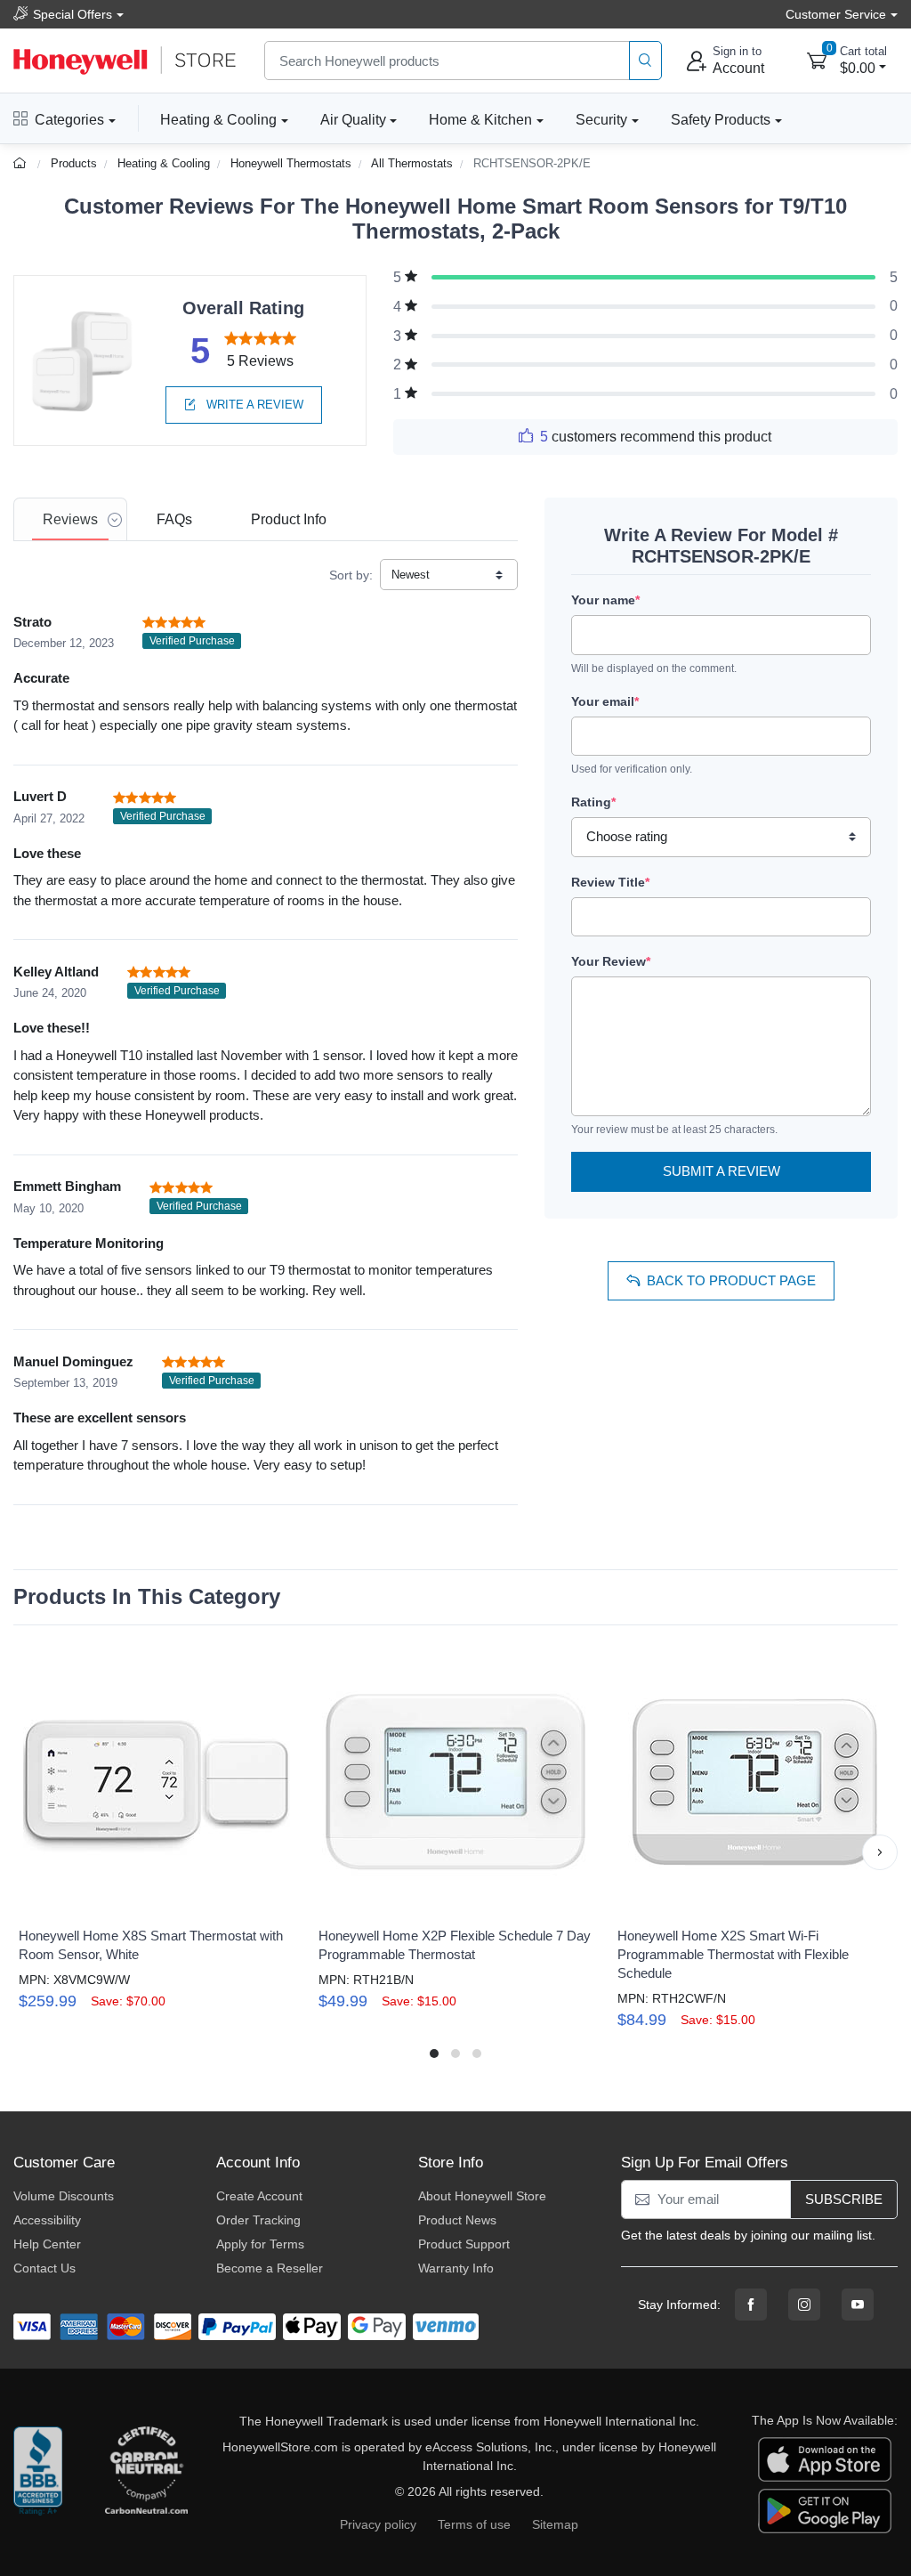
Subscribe (844, 2199)
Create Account (259, 2196)
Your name (605, 600)
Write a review (253, 405)
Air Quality (353, 120)
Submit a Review (722, 1171)
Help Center (47, 2244)
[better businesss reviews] (38, 2475)
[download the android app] (825, 2509)
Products (74, 163)
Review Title (610, 882)
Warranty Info (456, 2268)
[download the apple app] (825, 2458)
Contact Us (44, 2268)
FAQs (174, 519)
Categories (69, 120)
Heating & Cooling (218, 120)
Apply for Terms (260, 2244)
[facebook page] (751, 2305)
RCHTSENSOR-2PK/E (532, 163)
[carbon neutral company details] (146, 2475)
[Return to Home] (22, 163)
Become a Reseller (270, 2268)
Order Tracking (258, 2220)
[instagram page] (804, 2305)
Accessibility (47, 2220)
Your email (605, 701)
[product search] (645, 61)
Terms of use (474, 2524)
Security (601, 120)
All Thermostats (412, 163)
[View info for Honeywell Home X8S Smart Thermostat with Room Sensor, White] (156, 1782)
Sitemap (555, 2524)
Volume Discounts (64, 2196)
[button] (31, 1852)
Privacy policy (378, 2524)
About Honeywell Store (482, 2196)
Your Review (611, 961)
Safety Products (721, 120)
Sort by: (351, 575)
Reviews (70, 519)
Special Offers (73, 14)
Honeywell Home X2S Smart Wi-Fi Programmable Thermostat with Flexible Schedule (733, 1954)
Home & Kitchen (480, 120)
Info (289, 519)
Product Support (464, 2244)
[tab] (70, 519)
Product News (457, 2220)
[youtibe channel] (858, 2305)
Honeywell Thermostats (291, 163)
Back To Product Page (731, 1280)
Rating (593, 802)
